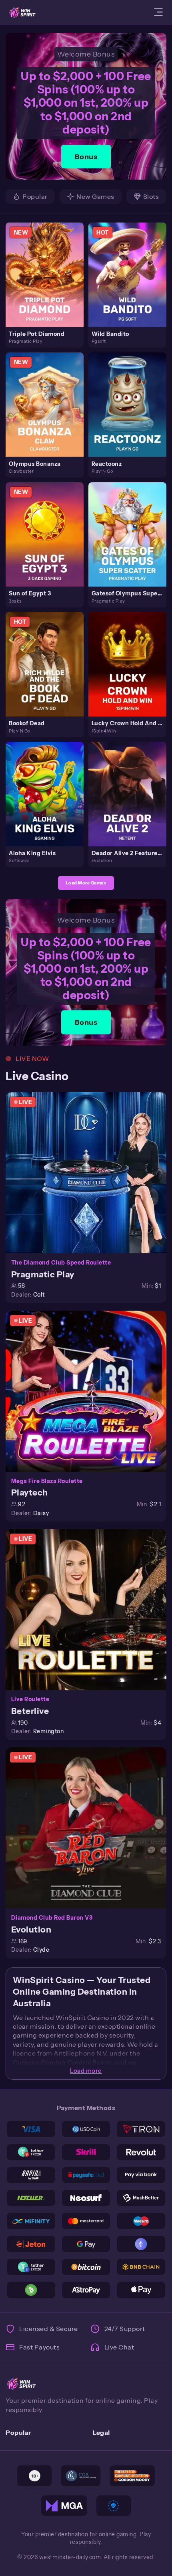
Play (48, 265)
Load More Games (86, 883)
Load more (86, 2071)
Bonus (86, 157)
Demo (48, 283)
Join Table (90, 1172)
